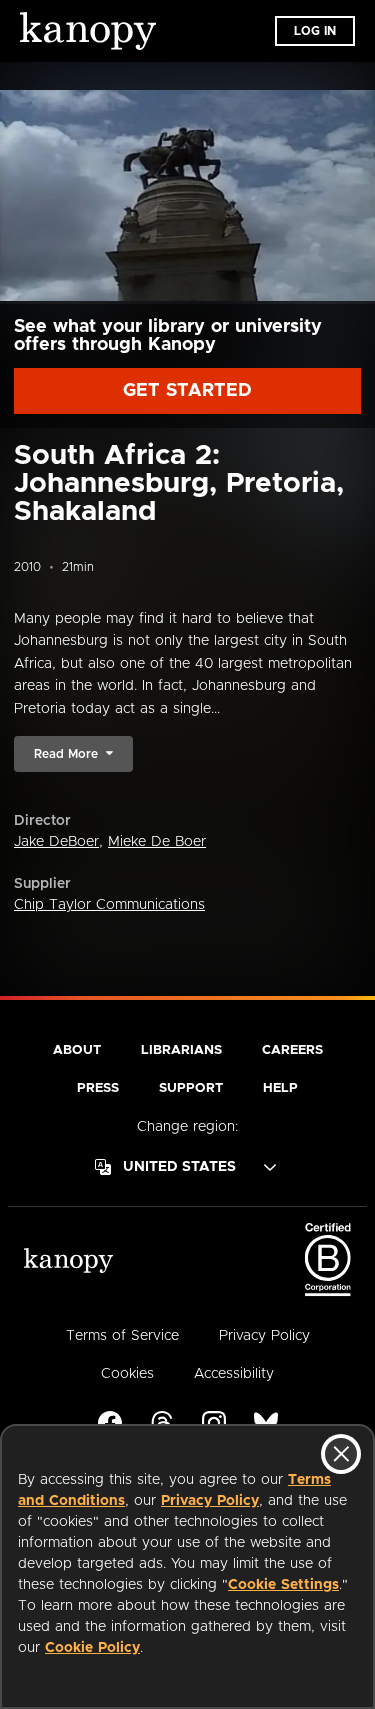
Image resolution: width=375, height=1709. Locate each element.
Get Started (187, 391)
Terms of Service (122, 1336)
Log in (315, 31)
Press (98, 1088)
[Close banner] (341, 1454)
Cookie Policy (92, 1648)
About (77, 1050)
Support (191, 1088)
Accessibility (234, 1374)
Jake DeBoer (56, 842)
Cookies (127, 1374)
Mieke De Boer (157, 842)
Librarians (181, 1050)
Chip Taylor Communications (109, 905)
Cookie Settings (283, 1585)
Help (280, 1088)
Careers (292, 1050)
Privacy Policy (210, 1501)
